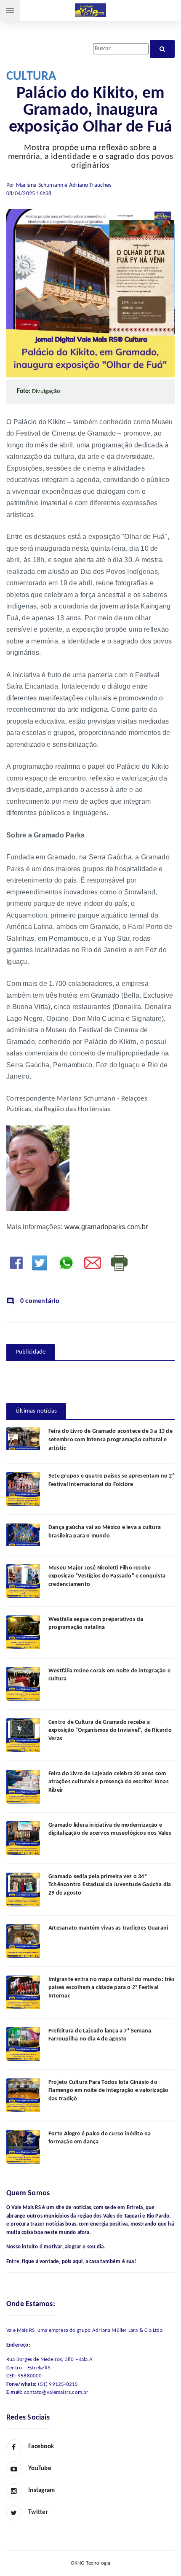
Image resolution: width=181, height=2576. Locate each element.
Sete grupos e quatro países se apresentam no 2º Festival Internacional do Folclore (112, 1480)
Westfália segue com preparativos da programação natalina (96, 1624)
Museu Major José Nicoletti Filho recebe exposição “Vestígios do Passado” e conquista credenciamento (107, 1576)
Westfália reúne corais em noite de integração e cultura (109, 1675)
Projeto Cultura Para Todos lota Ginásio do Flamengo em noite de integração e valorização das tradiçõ (108, 2091)
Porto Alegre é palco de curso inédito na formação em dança (100, 2138)
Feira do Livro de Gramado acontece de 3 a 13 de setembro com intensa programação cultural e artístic (110, 1440)
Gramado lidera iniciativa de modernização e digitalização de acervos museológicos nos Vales (110, 1829)
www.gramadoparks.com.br (106, 1227)
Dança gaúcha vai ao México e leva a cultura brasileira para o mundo (105, 1532)
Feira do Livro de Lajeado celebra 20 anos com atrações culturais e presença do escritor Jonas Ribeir (109, 1782)
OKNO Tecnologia (91, 2563)
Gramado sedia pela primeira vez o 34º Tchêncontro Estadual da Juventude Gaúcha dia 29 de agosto (110, 1885)
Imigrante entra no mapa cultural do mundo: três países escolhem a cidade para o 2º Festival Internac (112, 1988)
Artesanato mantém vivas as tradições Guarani (108, 1928)
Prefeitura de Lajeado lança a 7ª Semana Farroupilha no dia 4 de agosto (100, 2035)
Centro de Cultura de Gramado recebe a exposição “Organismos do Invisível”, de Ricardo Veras (110, 1731)
